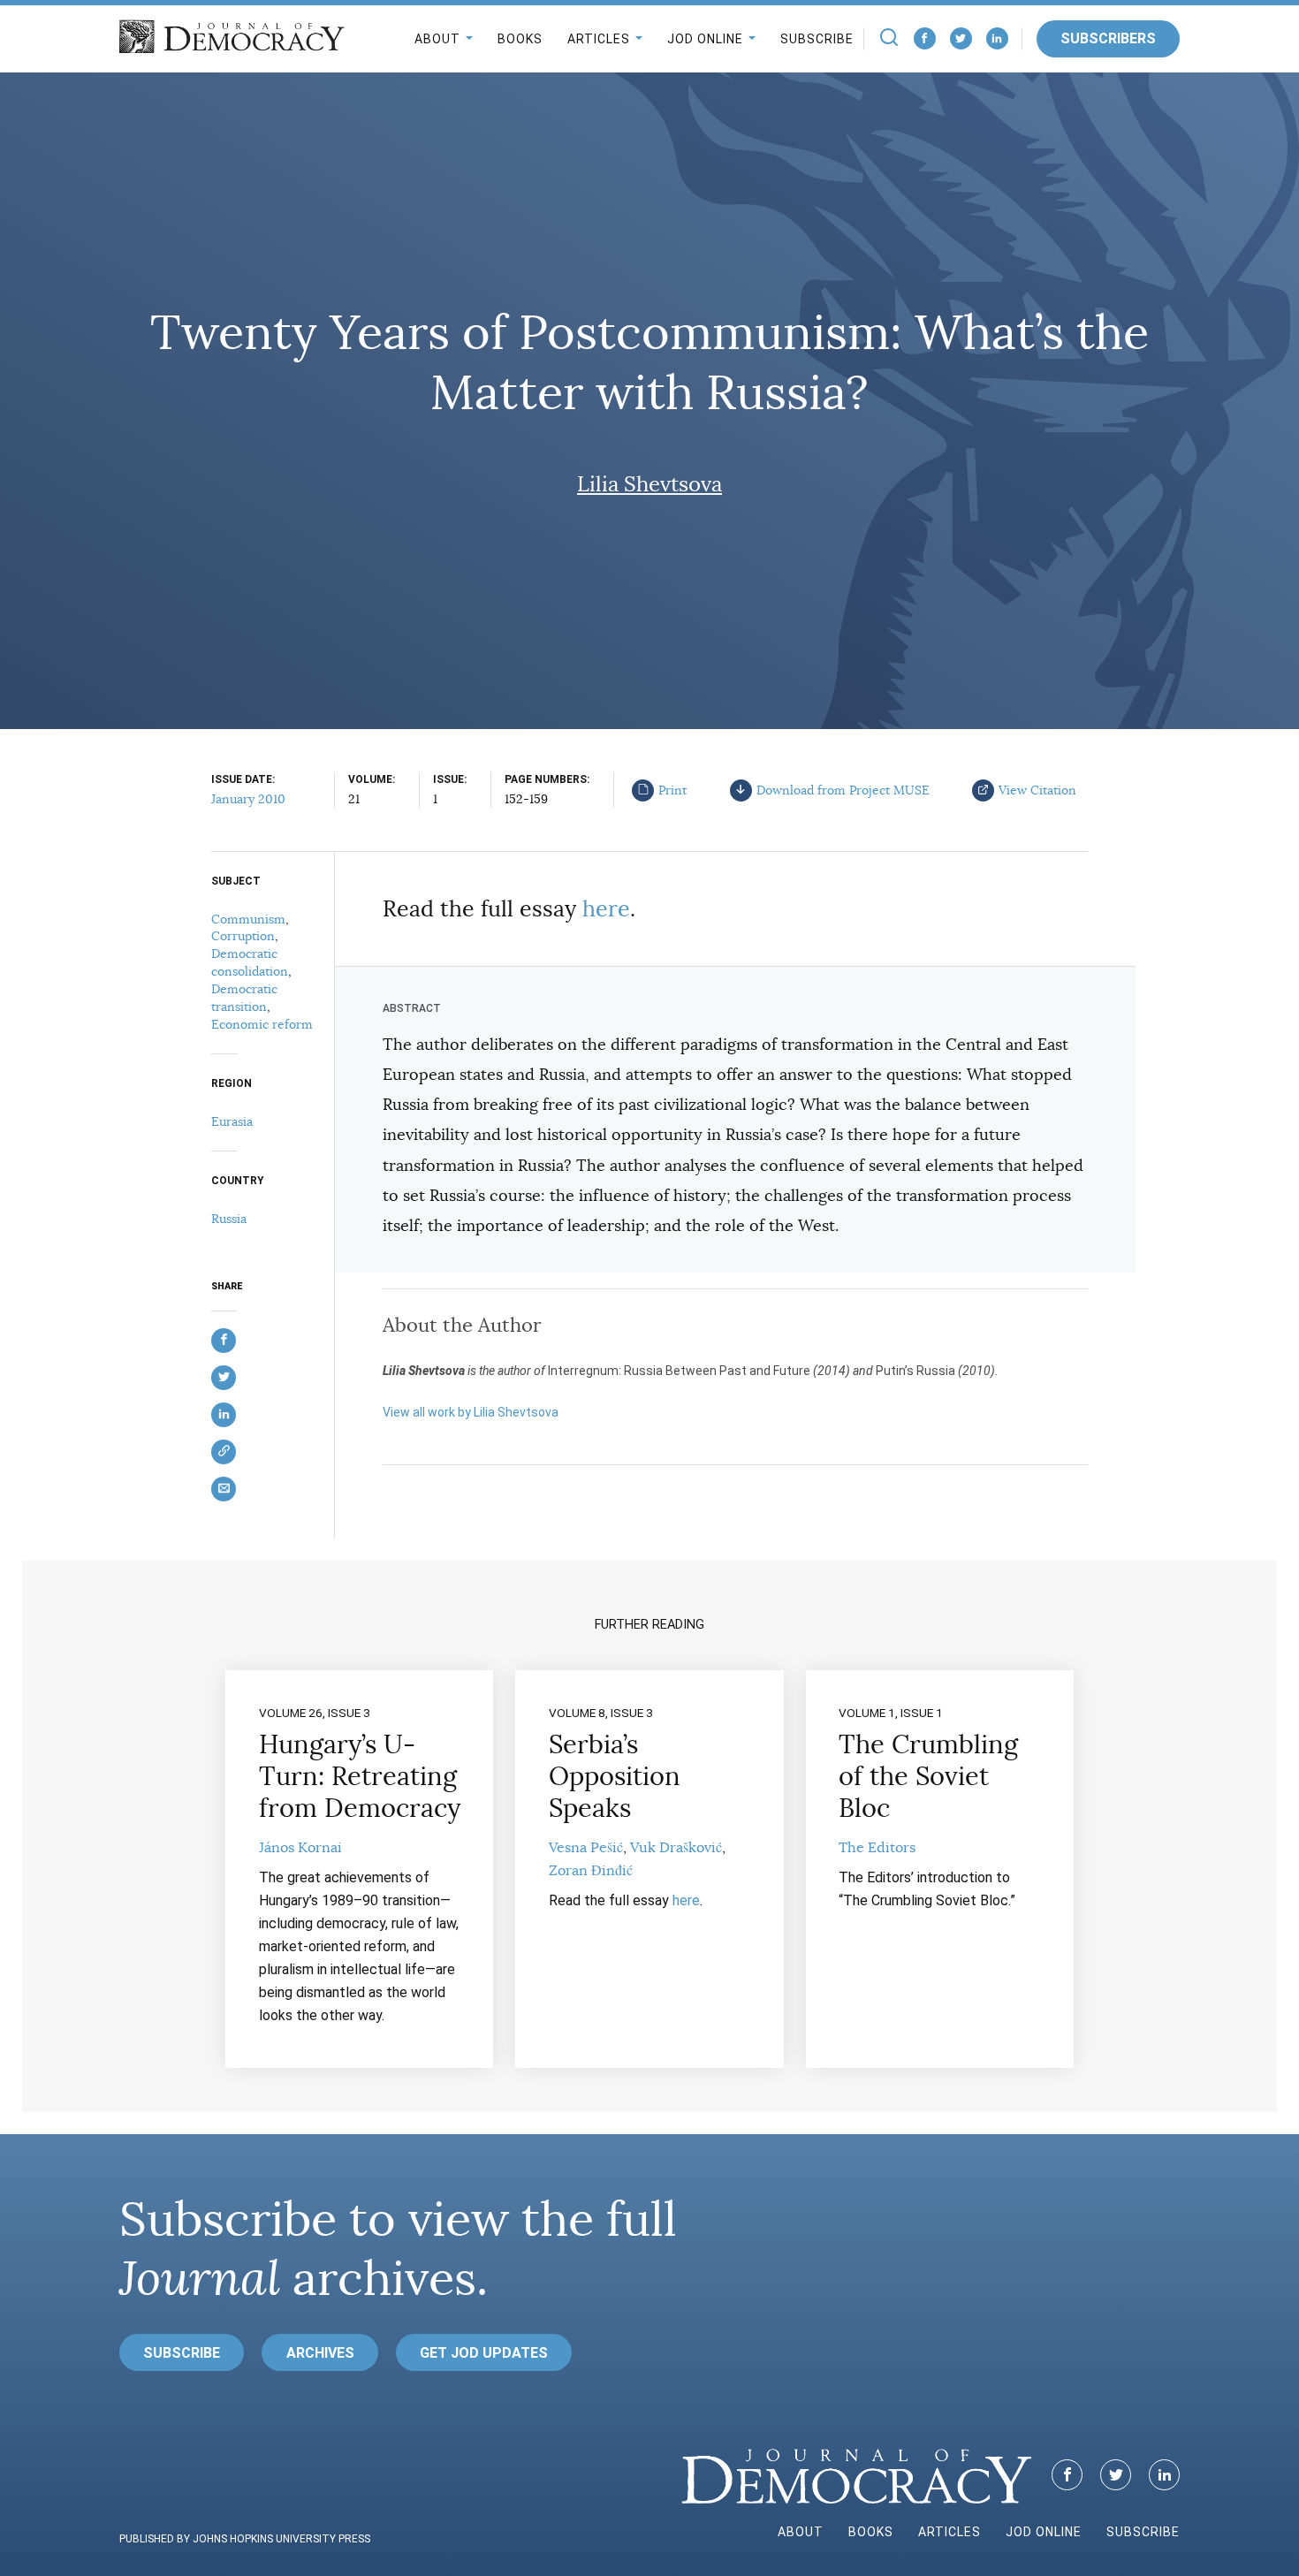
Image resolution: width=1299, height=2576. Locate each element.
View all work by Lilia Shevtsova (471, 1412)
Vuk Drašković (676, 1848)
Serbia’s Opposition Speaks (615, 1776)
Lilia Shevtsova (649, 484)
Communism (248, 919)
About (437, 39)
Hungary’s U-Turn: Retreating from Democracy (360, 1776)
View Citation (1037, 790)
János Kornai (300, 1848)
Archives (320, 2353)
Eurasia (232, 1121)
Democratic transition (244, 998)
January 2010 (248, 799)
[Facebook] (925, 38)
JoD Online (705, 39)
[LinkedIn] (997, 38)
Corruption (243, 936)
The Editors (877, 1848)
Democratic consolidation (250, 962)
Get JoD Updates (484, 2353)
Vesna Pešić (586, 1848)
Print (672, 790)
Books (520, 39)
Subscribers (1108, 38)
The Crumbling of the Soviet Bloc (928, 1776)
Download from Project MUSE (843, 790)
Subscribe (817, 39)
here (606, 909)
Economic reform (262, 1024)
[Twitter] (961, 38)
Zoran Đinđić (591, 1871)
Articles (599, 39)
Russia (229, 1219)
